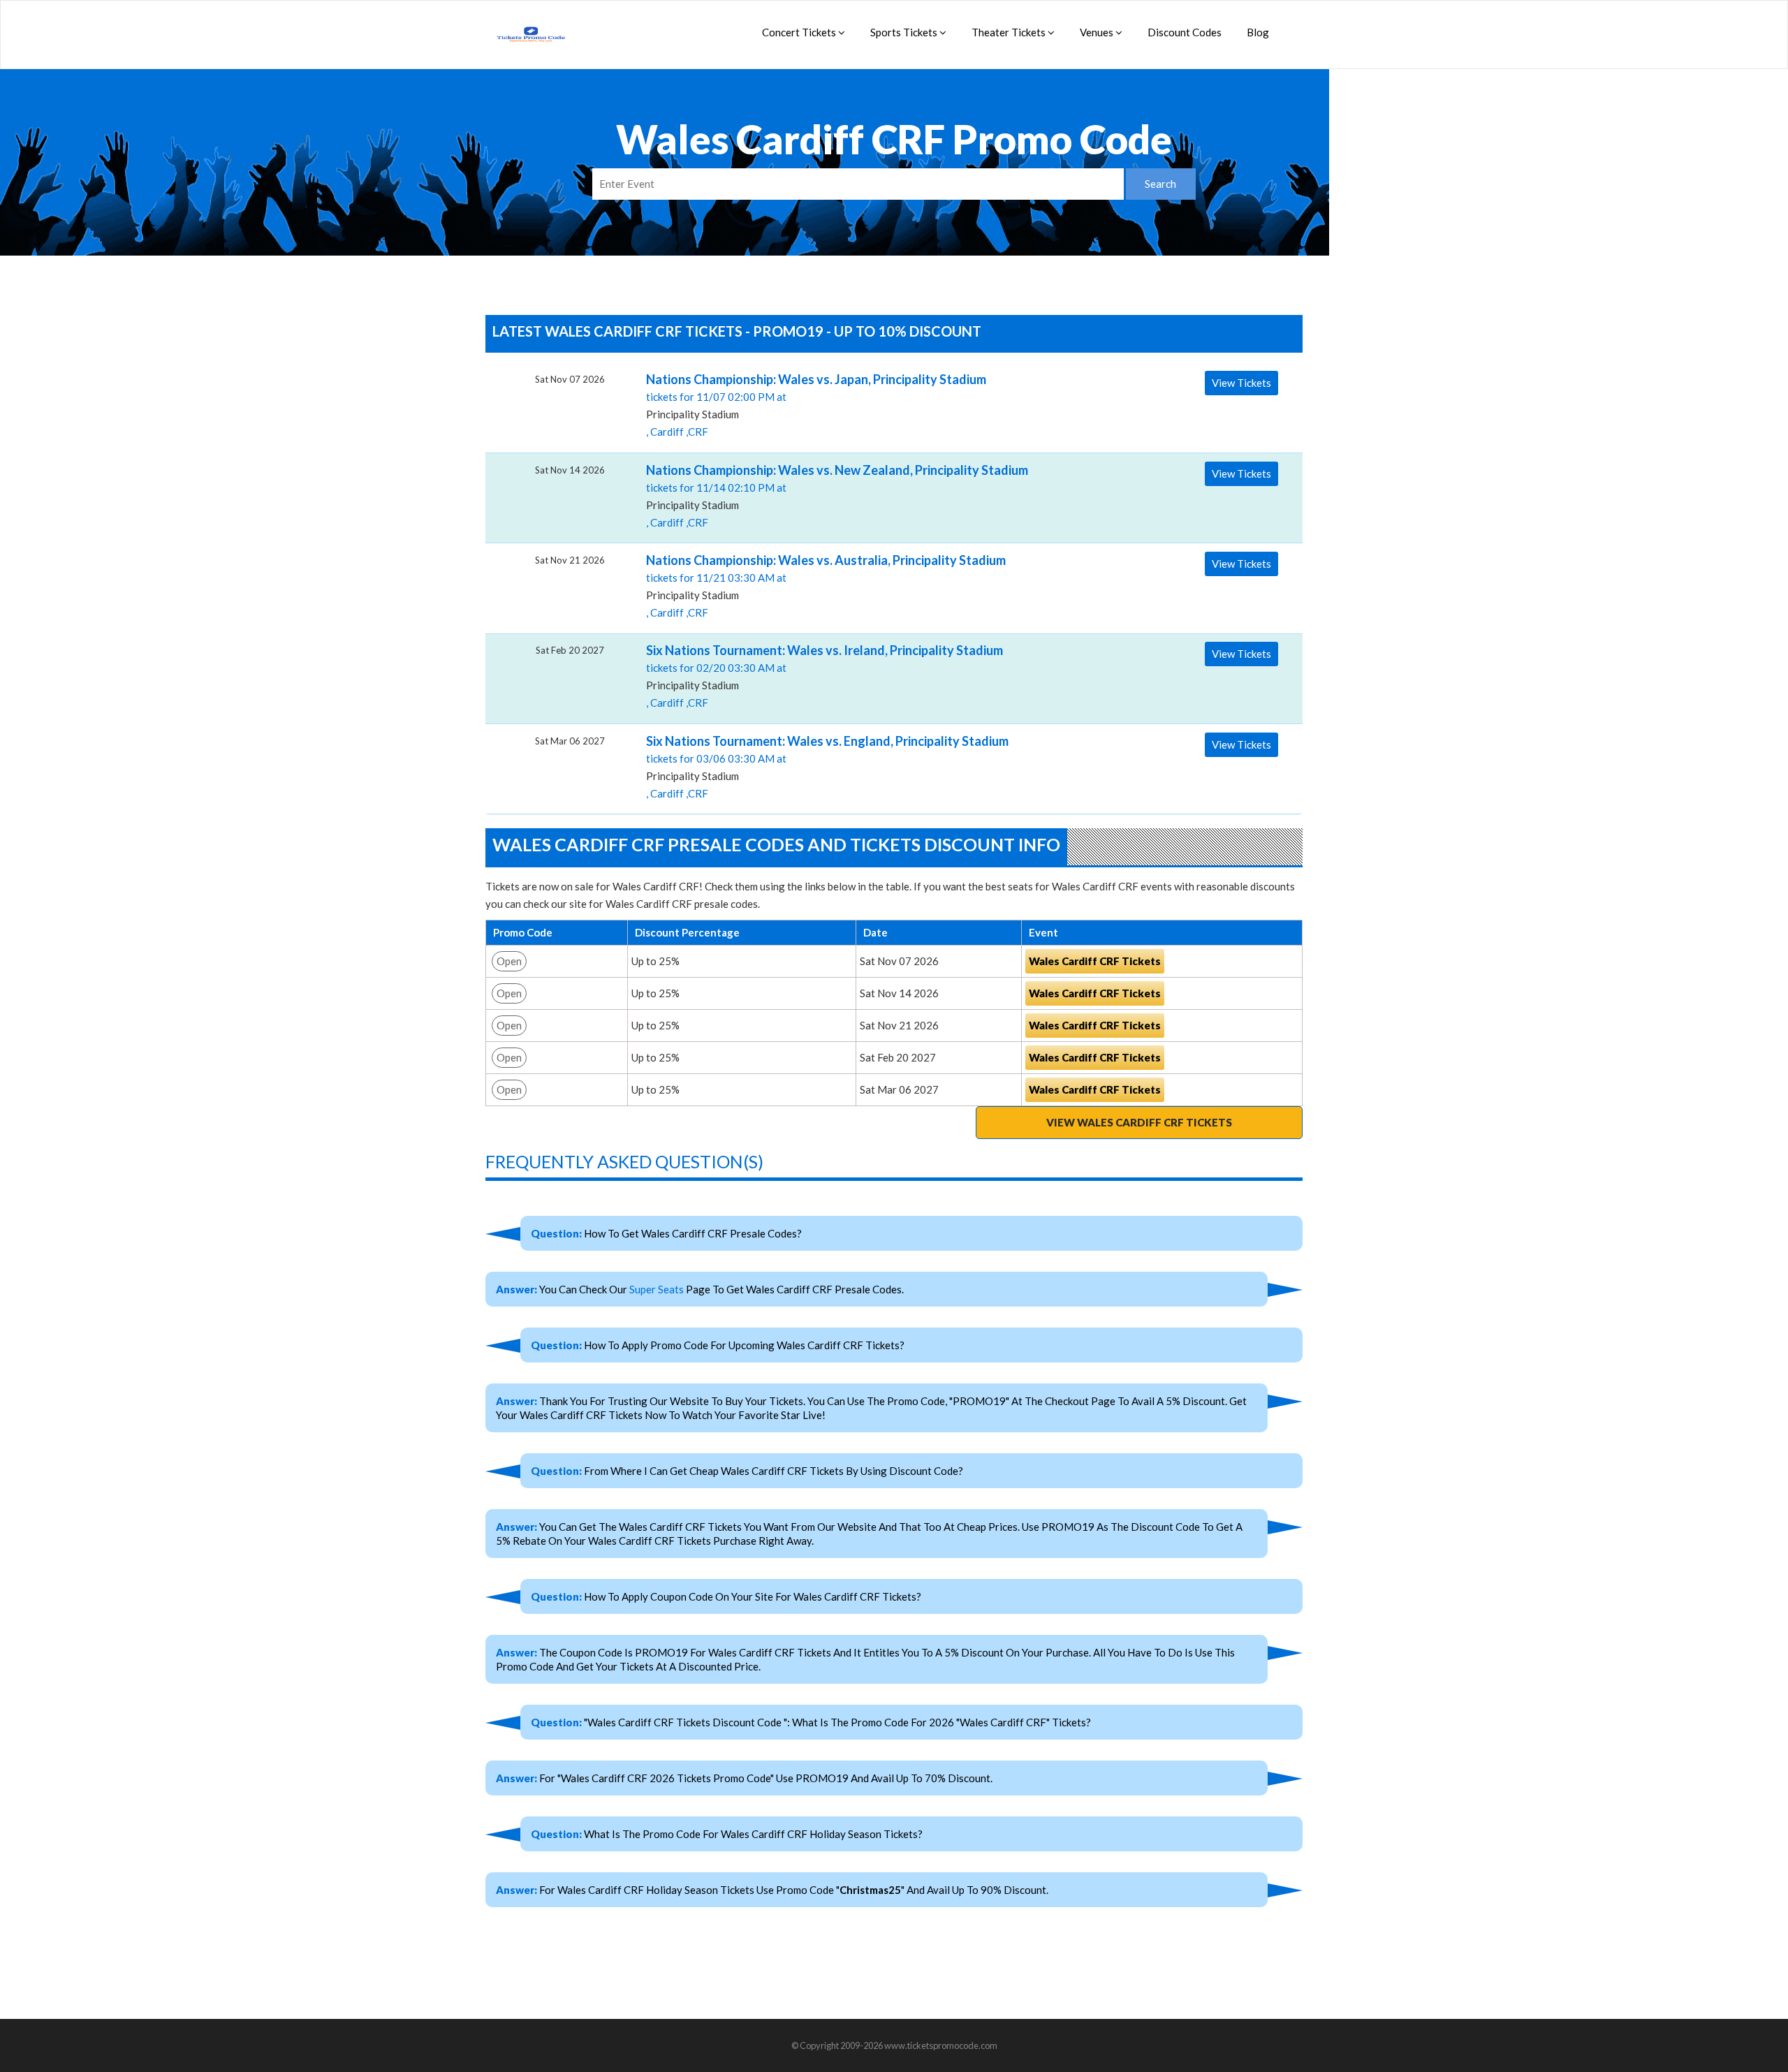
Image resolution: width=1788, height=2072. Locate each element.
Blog (1258, 32)
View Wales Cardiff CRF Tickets (1139, 1122)
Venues (1098, 32)
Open (509, 961)
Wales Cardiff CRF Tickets (1095, 961)
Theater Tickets (1010, 32)
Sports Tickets (905, 32)
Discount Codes (1185, 32)
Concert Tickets (800, 32)
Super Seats (657, 1289)
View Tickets (1241, 383)
